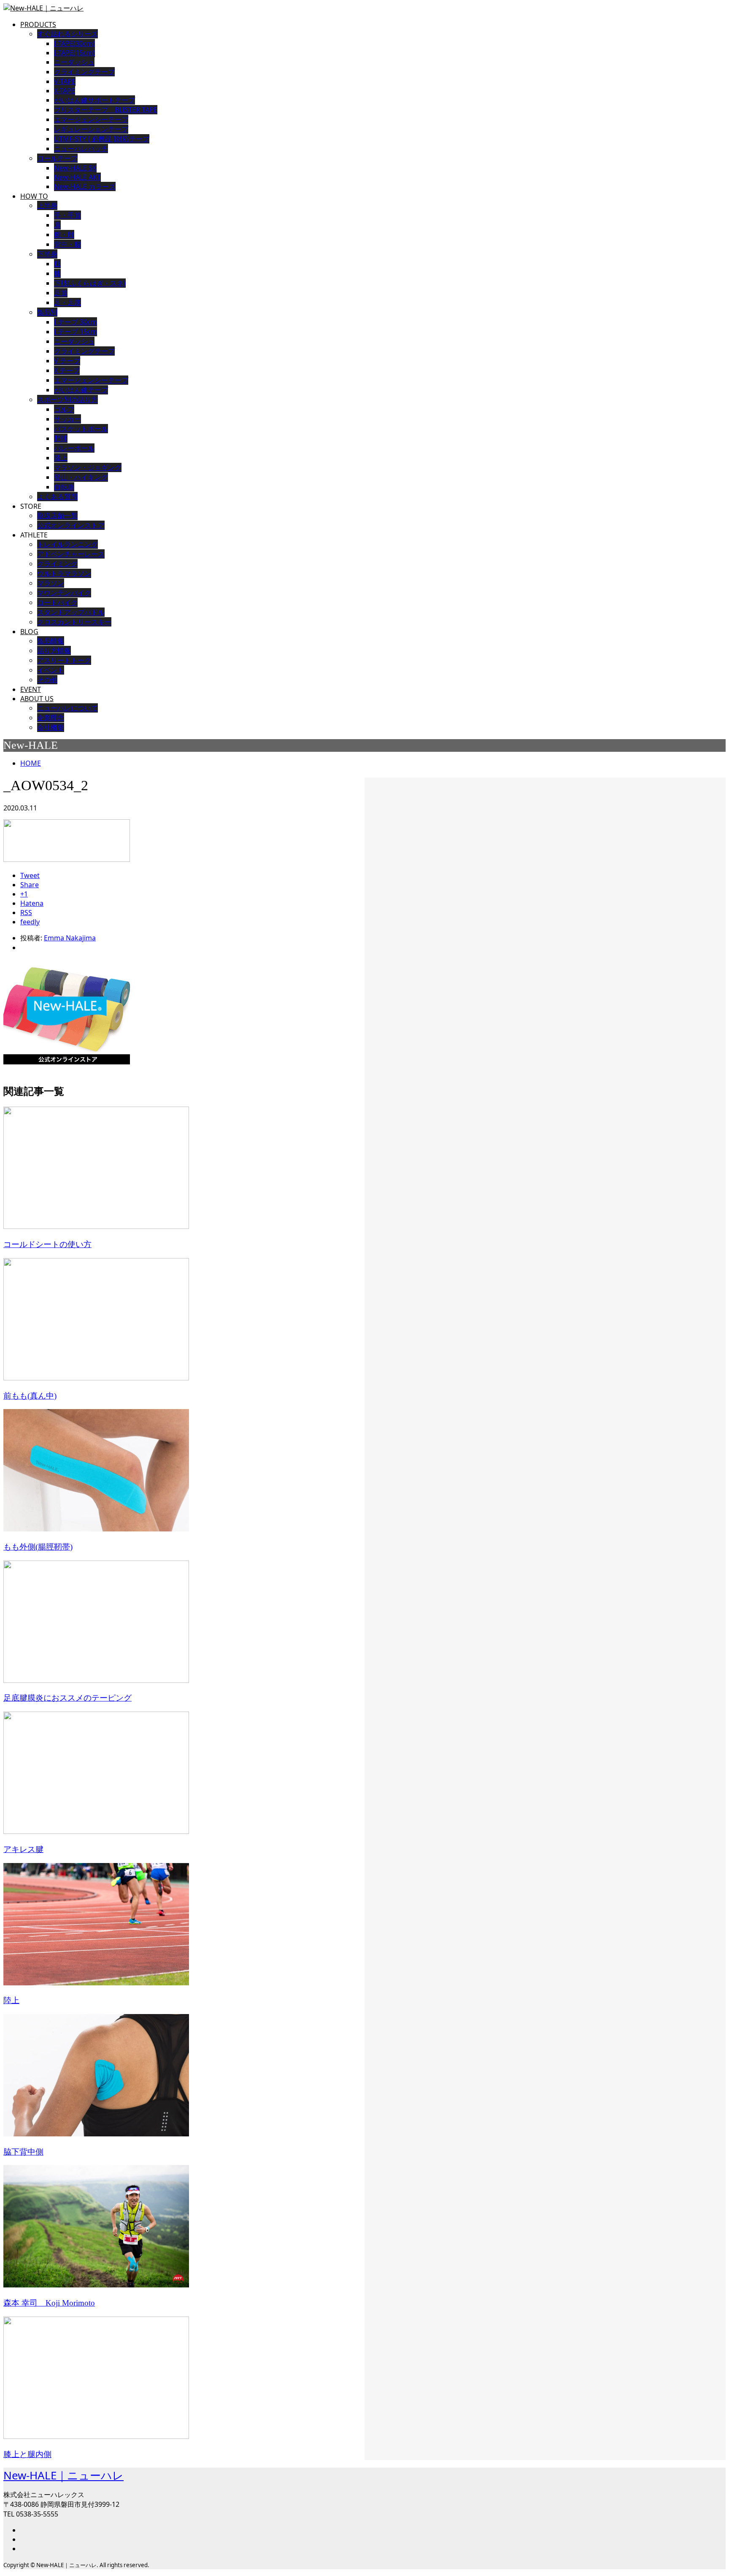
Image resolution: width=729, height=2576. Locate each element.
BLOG (29, 632)
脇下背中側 (23, 2152)
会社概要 (51, 727)
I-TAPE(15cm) (74, 53)
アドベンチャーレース (71, 554)
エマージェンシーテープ (91, 119)
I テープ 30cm (76, 322)
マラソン (51, 583)
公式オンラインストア (71, 525)
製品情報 (51, 641)
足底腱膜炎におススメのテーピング (67, 1698)
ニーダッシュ (74, 62)
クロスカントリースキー (74, 622)
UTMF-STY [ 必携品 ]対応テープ (102, 139)
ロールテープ (57, 158)
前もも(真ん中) (30, 1396)
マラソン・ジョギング (88, 467)
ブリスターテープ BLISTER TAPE (106, 110)
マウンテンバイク (64, 593)
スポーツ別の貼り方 (67, 400)
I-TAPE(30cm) (74, 43)
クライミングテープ (84, 72)
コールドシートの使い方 (47, 1244)
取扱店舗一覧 (57, 516)
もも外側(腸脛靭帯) (38, 1547)
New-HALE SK (75, 168)
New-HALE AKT (77, 177)
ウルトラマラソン (64, 573)
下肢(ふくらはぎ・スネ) (90, 283)
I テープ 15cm (76, 332)
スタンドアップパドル (71, 612)
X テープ (67, 370)
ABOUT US (37, 699)
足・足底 (67, 302)
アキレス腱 (23, 1849)
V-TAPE (65, 81)
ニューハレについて (67, 708)
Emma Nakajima (70, 938)
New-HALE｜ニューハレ (63, 2475)
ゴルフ (64, 409)
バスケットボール (81, 429)
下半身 (47, 254)
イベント (51, 670)
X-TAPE (65, 91)
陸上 (61, 458)
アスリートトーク (64, 660)
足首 (61, 293)
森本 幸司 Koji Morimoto (49, 2303)
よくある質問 (57, 497)
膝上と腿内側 (27, 2454)
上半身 (47, 205)
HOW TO (34, 196)
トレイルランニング (67, 544)
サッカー (67, 419)
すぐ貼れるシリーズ (67, 34)
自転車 (64, 487)
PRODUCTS (38, 24)
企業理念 (51, 718)
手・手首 (67, 215)
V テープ (67, 361)
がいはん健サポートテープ (94, 100)
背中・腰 (67, 244)
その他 (47, 680)
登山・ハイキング (81, 477)
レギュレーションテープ (91, 129)
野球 (61, 438)
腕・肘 (64, 235)
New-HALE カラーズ (85, 186)
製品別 (47, 312)
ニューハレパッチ (81, 149)
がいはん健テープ (81, 390)
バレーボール (74, 448)
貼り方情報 (54, 651)
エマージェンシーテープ (91, 380)
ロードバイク (57, 602)
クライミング (57, 564)
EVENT (31, 689)
